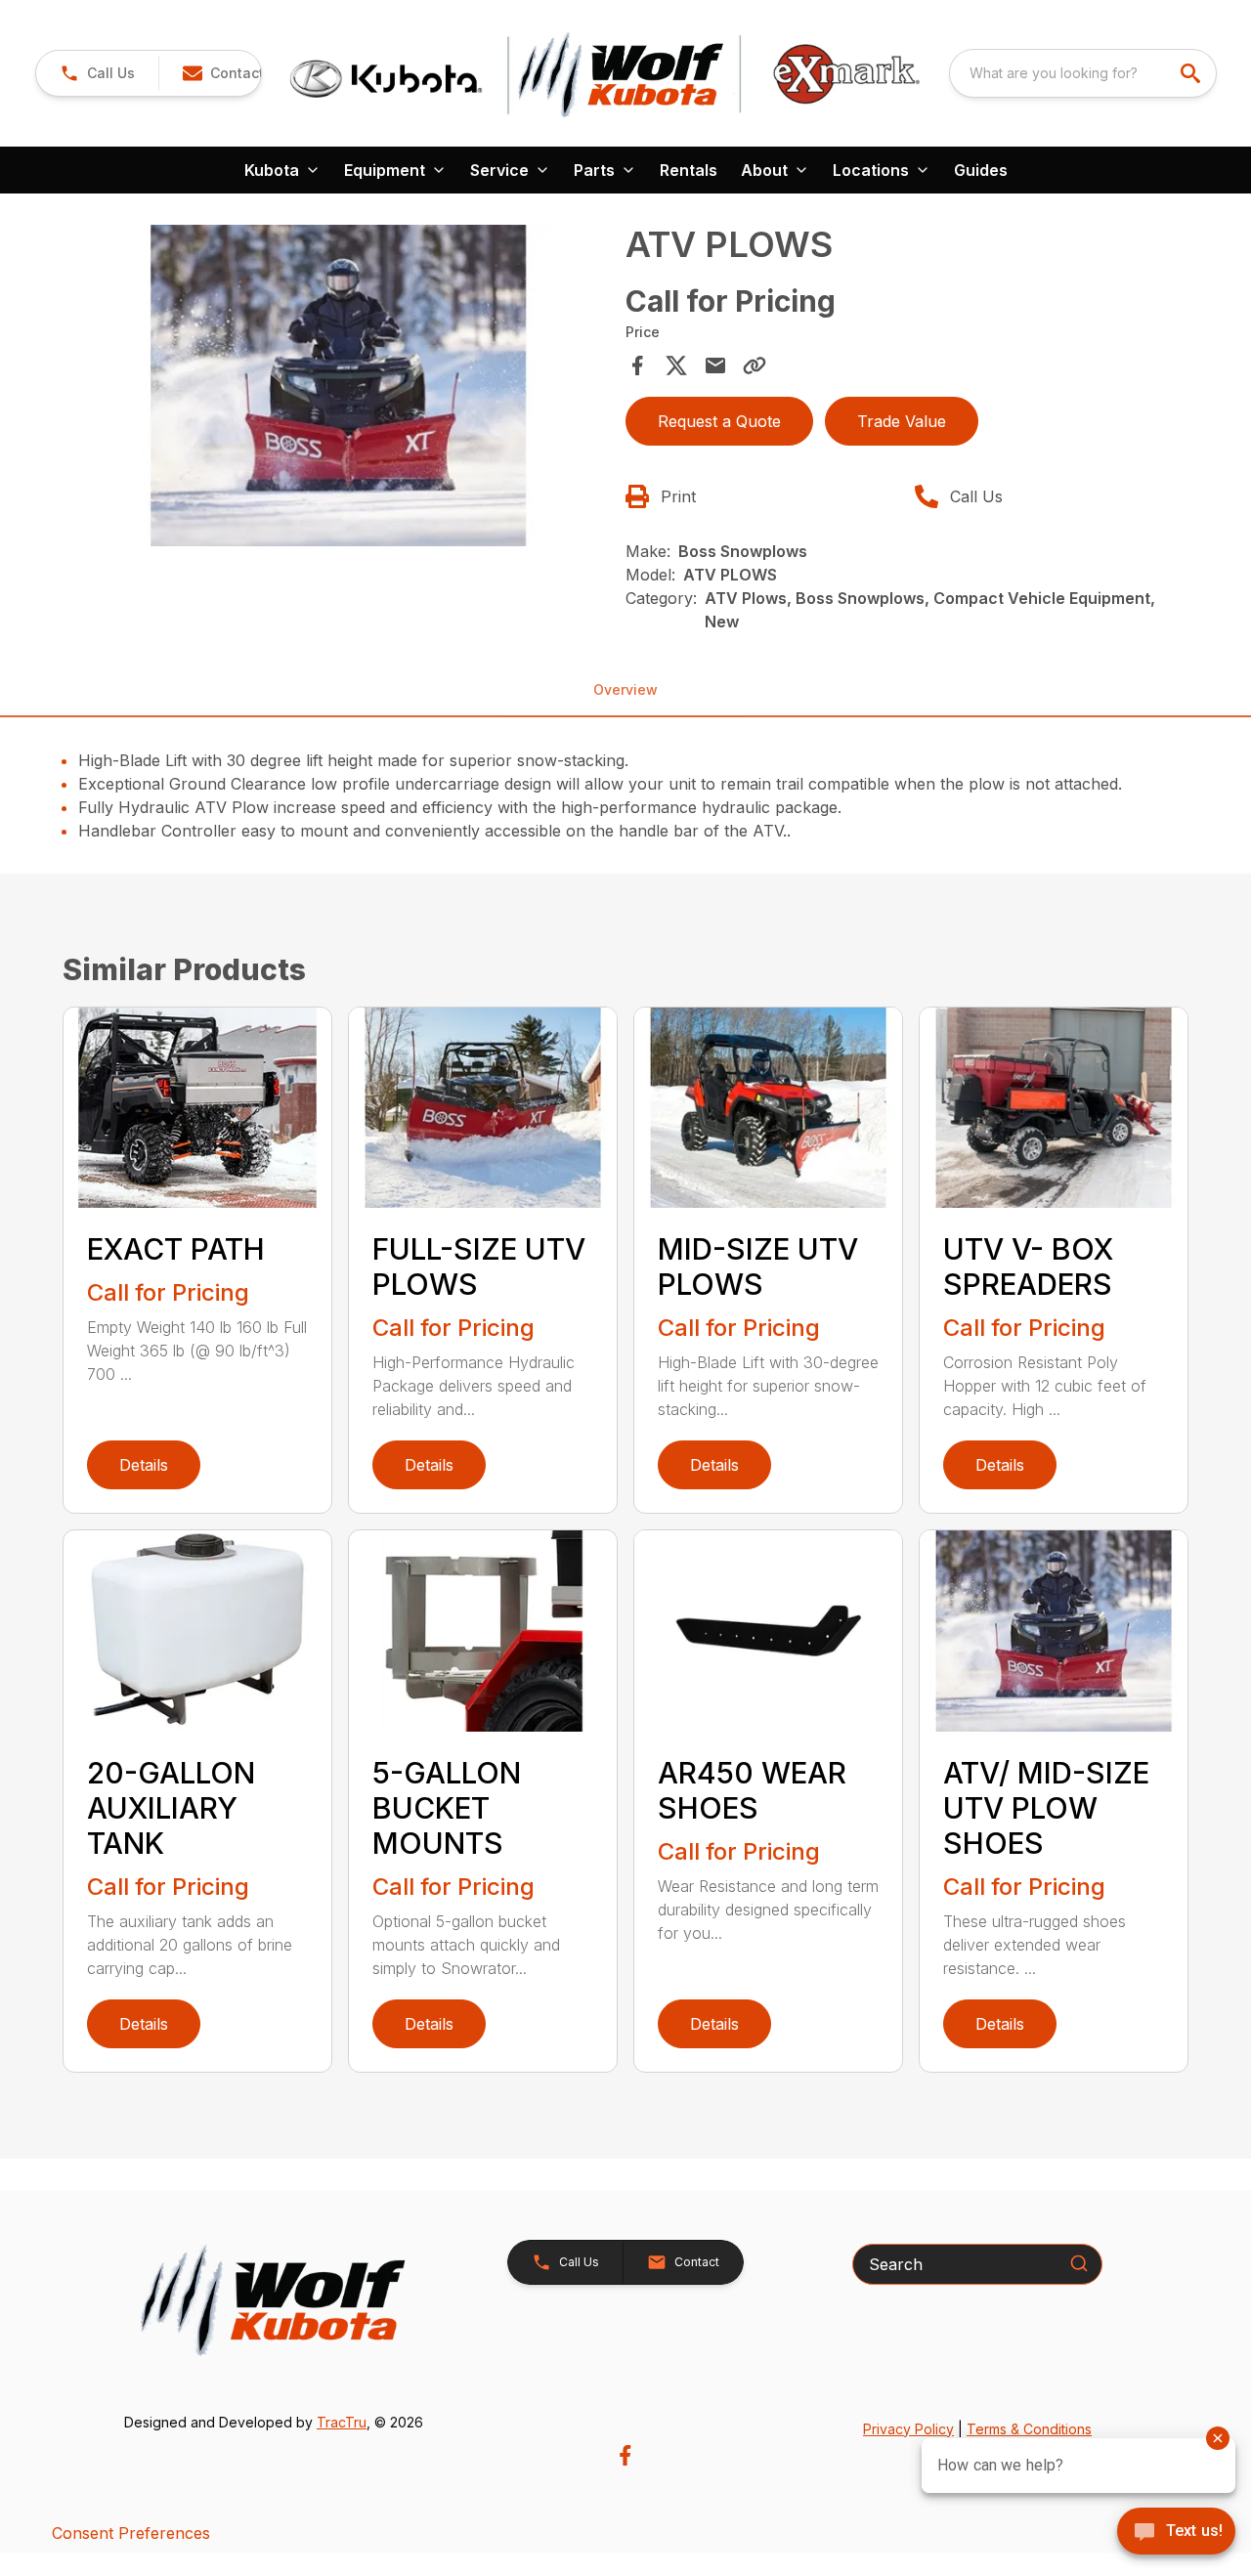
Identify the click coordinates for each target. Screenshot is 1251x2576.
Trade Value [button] (902, 421)
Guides (981, 170)
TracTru (342, 2422)
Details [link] (144, 1465)
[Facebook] (625, 2455)
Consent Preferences (131, 2533)
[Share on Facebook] (637, 365)
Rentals (689, 170)
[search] (1192, 73)
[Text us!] (1176, 2533)
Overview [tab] (625, 689)
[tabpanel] (338, 388)
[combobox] (1083, 73)
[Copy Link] (755, 365)
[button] (97, 73)
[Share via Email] (715, 365)
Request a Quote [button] (719, 421)
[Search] (1079, 2263)
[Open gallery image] (338, 386)
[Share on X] (676, 365)
